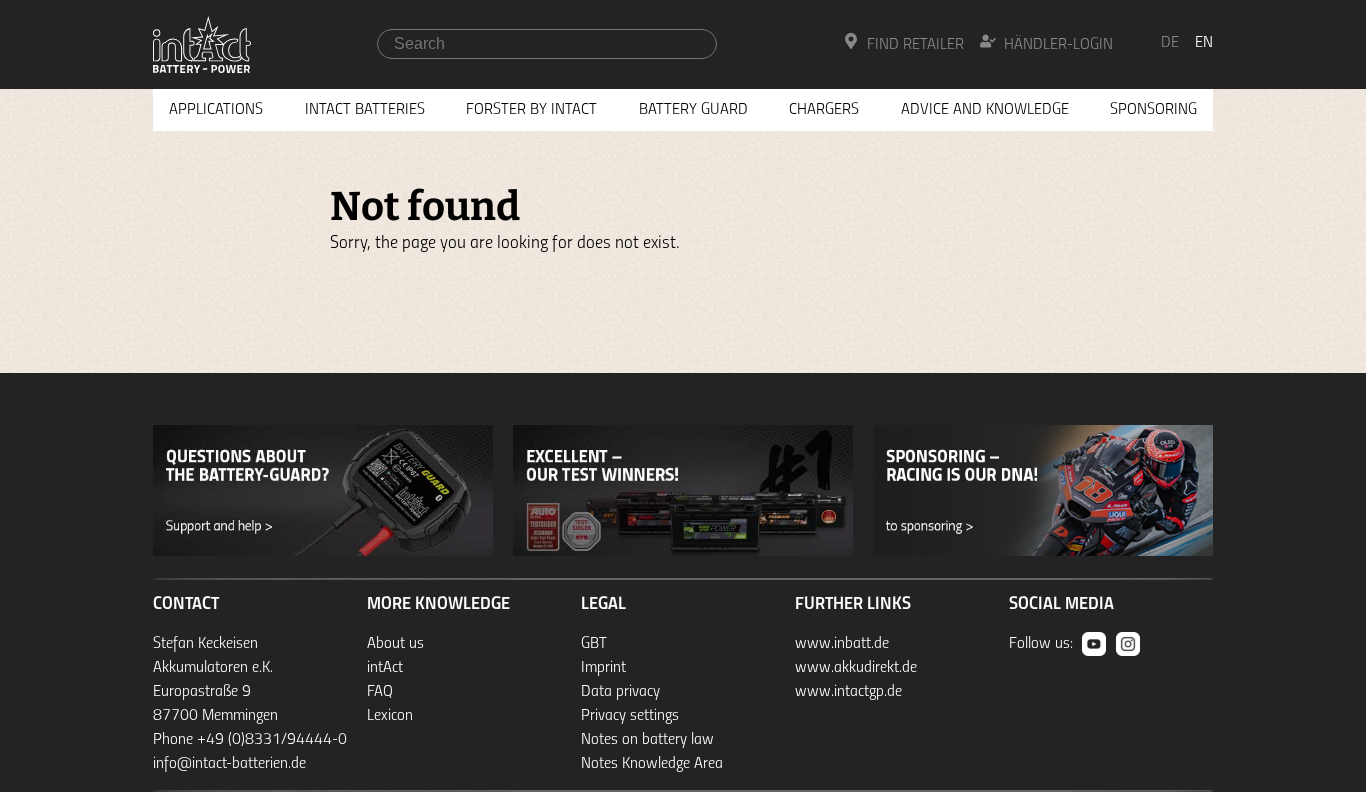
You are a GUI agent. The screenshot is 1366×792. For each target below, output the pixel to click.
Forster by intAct (531, 110)
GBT (594, 644)
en (1204, 43)
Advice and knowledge (985, 110)
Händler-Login (1058, 45)
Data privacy (620, 692)
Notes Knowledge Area (652, 764)
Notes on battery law (647, 740)
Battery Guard (693, 110)
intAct (385, 668)
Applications (216, 110)
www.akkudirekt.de (856, 668)
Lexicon (390, 716)
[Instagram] (1128, 644)
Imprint (603, 668)
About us (395, 644)
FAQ (380, 692)
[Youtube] (1094, 644)
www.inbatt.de (842, 644)
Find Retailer (915, 45)
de (1170, 43)
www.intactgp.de (848, 692)
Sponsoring (1153, 110)
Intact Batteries (365, 110)
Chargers (824, 110)
